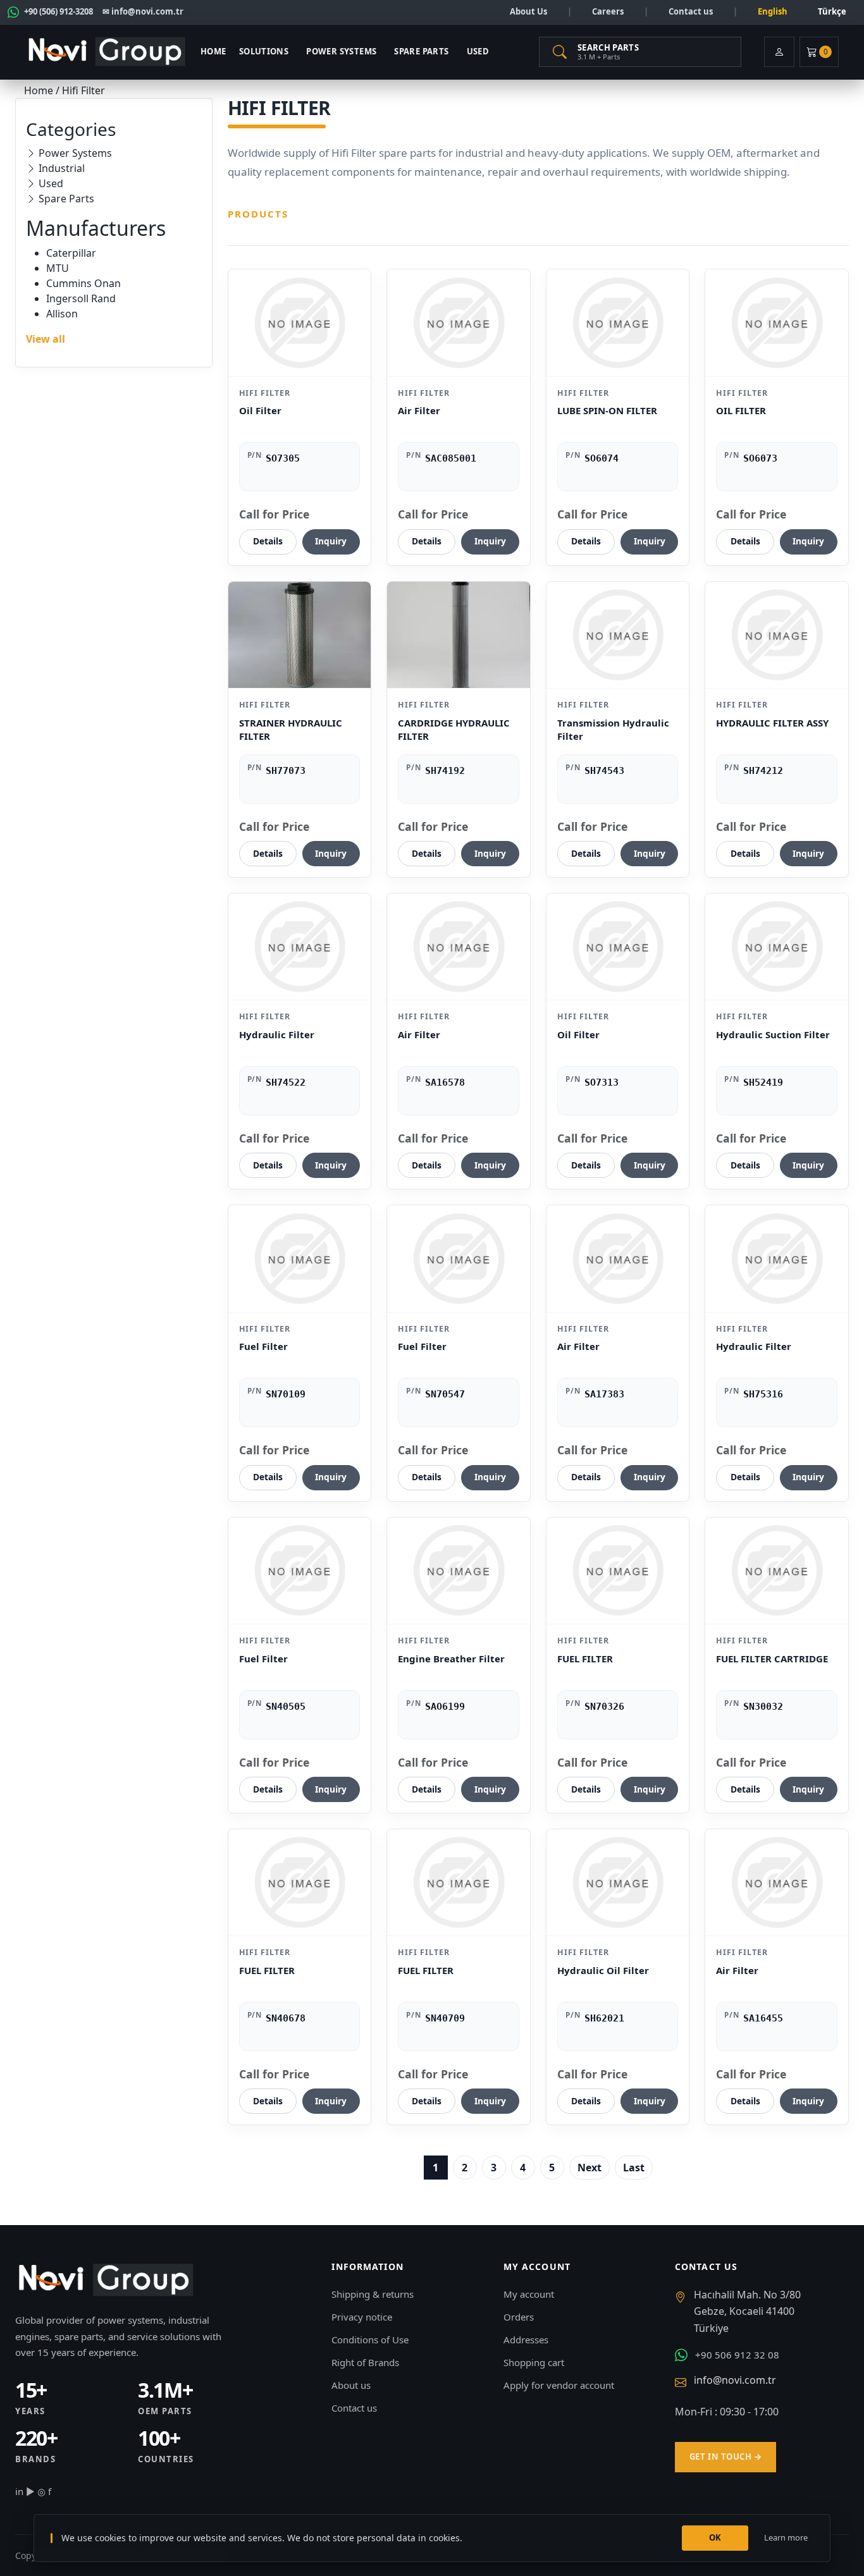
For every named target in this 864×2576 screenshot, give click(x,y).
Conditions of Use (370, 2340)
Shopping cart (534, 2362)
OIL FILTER (741, 410)
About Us (528, 11)
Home (213, 51)
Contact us (691, 11)
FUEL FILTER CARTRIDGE (772, 1659)
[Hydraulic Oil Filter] (618, 1882)
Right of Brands (365, 2362)
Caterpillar (71, 253)
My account (529, 2294)
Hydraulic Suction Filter (773, 1034)
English (773, 11)
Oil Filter (260, 410)
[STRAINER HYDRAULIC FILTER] (300, 635)
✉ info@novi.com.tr (143, 11)
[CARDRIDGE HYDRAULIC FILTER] (459, 635)
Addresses (526, 2340)
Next (589, 2168)
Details (268, 541)
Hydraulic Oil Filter (603, 1970)
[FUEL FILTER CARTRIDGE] (777, 1571)
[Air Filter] (459, 322)
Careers (608, 11)
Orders (519, 2317)
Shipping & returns (373, 2294)
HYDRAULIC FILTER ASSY (772, 723)
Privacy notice (362, 2317)
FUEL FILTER (585, 1659)
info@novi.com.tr (735, 2380)
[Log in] (779, 52)
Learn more (786, 2537)
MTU (58, 268)
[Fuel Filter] (300, 1258)
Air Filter (419, 410)
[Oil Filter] (300, 322)
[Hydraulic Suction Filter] (777, 947)
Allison (62, 314)
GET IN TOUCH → (725, 2456)
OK (715, 2537)
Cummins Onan (83, 283)
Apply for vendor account (559, 2385)
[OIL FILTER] (777, 322)
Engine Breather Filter (451, 1659)
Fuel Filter (263, 1346)
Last (634, 2168)
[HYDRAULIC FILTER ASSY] (777, 635)
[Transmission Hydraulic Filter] (618, 635)
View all (46, 339)
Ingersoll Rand (81, 298)
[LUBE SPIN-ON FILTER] (618, 322)
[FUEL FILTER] (618, 1571)
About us (351, 2385)
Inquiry (331, 541)
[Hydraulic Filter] (300, 947)
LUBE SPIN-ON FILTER (607, 410)
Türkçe (832, 11)
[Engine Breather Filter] (459, 1571)
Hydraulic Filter (277, 1034)
